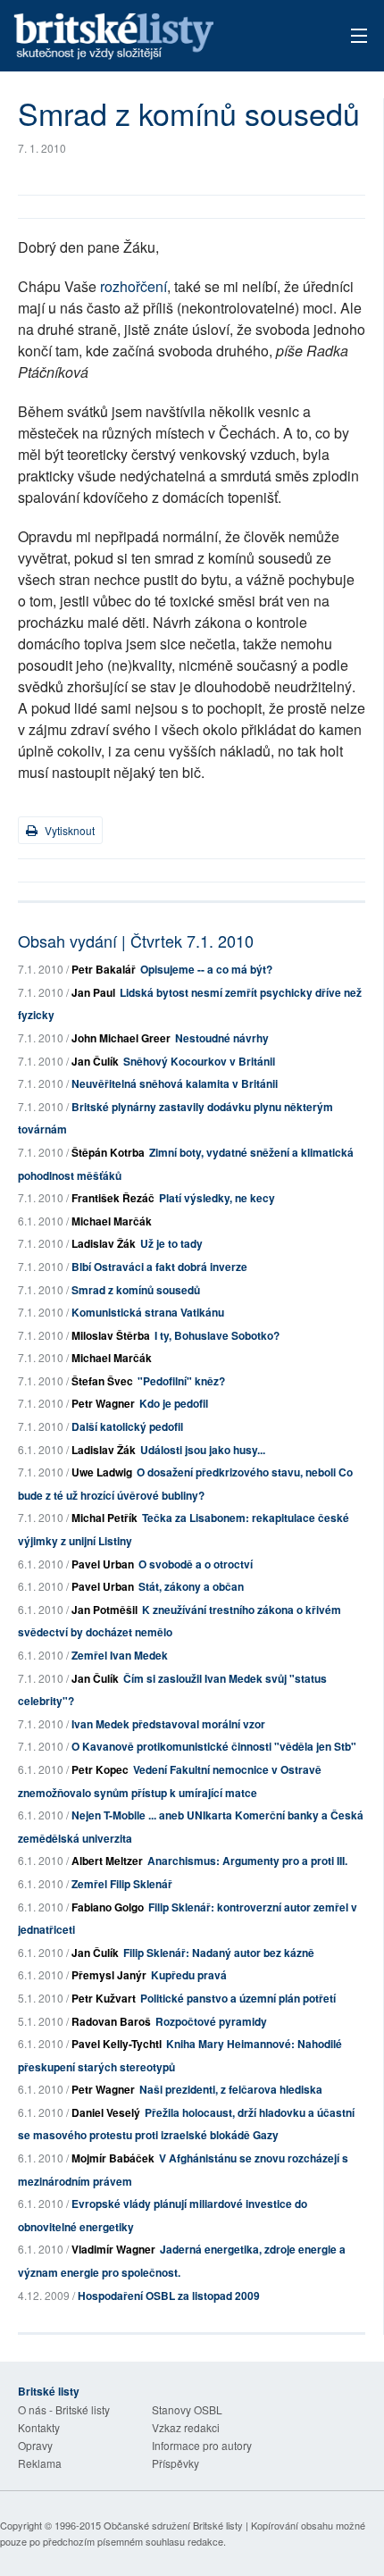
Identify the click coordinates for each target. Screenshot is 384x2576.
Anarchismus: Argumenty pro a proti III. (247, 1861)
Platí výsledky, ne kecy (217, 1198)
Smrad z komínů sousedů (136, 1290)
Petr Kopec (100, 1769)
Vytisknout (68, 830)
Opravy (35, 2445)
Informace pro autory (202, 2445)
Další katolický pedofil (127, 1426)
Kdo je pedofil (174, 1403)
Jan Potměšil (104, 1610)
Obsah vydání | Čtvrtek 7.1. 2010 (136, 941)
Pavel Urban (103, 1564)
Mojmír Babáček (113, 2158)
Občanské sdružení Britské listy (173, 2525)
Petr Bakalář (104, 969)
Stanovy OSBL (187, 2409)
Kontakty (39, 2427)
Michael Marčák (112, 1221)
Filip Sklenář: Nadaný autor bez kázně (219, 1953)
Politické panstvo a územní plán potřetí (238, 1998)
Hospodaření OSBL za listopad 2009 (169, 2296)
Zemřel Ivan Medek (120, 1655)
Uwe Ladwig (102, 1472)
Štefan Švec (102, 1381)
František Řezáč (113, 1198)
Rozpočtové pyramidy (211, 2021)
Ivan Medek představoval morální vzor (168, 1724)
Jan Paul (93, 992)
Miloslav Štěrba (111, 1335)
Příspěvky (175, 2463)
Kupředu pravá (189, 1975)
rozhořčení (134, 286)
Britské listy (157, 37)
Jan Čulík (95, 1061)
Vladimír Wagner (113, 2249)
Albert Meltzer (107, 1861)
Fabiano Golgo (108, 1907)
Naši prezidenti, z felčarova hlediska (231, 2089)
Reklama (40, 2463)
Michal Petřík (104, 1518)
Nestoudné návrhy (222, 1038)
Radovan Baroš (111, 2021)
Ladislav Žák (104, 1243)
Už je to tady (171, 1243)
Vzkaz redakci (186, 2427)
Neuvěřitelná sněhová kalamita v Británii (175, 1083)
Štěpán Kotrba (108, 1152)
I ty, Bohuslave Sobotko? (217, 1335)
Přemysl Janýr (109, 1975)
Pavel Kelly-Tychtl (117, 2044)
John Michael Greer (121, 1038)
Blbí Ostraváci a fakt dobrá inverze (159, 1267)
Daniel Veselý (106, 2112)
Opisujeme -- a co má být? (206, 969)
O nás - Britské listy (64, 2409)
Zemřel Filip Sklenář (122, 1884)
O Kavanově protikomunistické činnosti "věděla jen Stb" (214, 1746)
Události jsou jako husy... (203, 1450)
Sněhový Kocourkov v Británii (199, 1061)
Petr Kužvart (104, 1998)
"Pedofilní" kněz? (181, 1381)
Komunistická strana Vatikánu (148, 1312)
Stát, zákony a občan (191, 1586)
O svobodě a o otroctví (196, 1564)
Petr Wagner (103, 1403)
